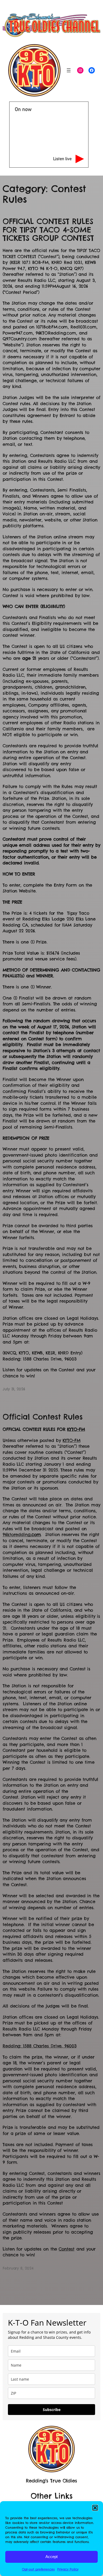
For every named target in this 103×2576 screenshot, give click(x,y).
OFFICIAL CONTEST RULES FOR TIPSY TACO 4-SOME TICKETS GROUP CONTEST (48, 230)
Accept (51, 2557)
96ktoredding (22, 1534)
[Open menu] (69, 70)
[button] (95, 2508)
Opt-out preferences (38, 2569)
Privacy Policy (68, 2569)
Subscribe (52, 2410)
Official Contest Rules (43, 1417)
